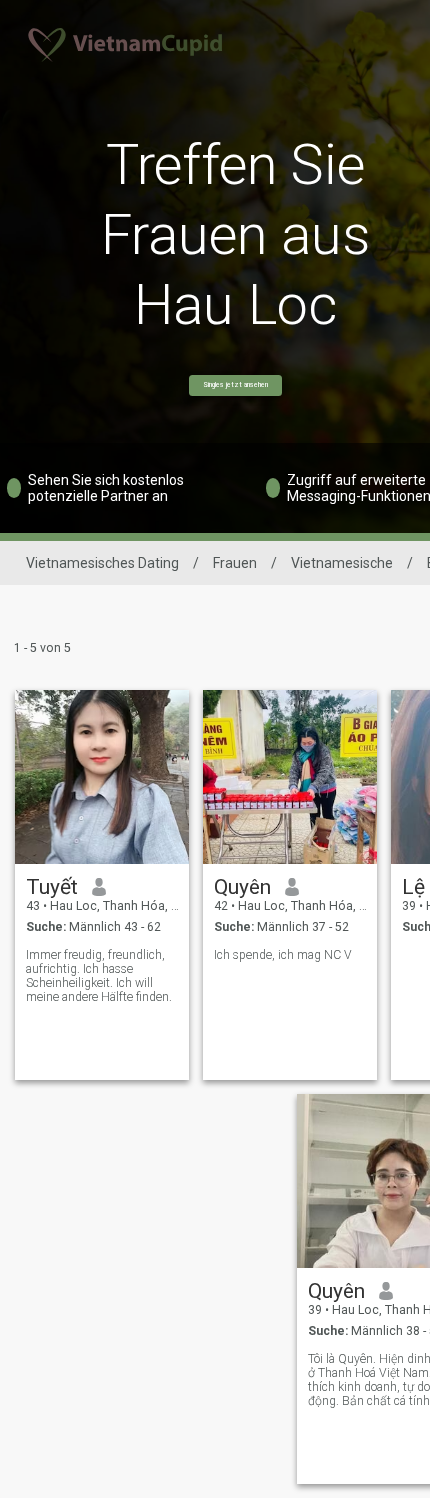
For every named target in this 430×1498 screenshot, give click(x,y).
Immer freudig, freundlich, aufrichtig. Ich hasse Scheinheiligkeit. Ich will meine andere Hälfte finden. (99, 976)
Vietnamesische (342, 563)
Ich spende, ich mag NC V (283, 955)
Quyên (242, 887)
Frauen (235, 563)
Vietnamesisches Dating (102, 563)
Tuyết (52, 887)
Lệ (413, 887)
